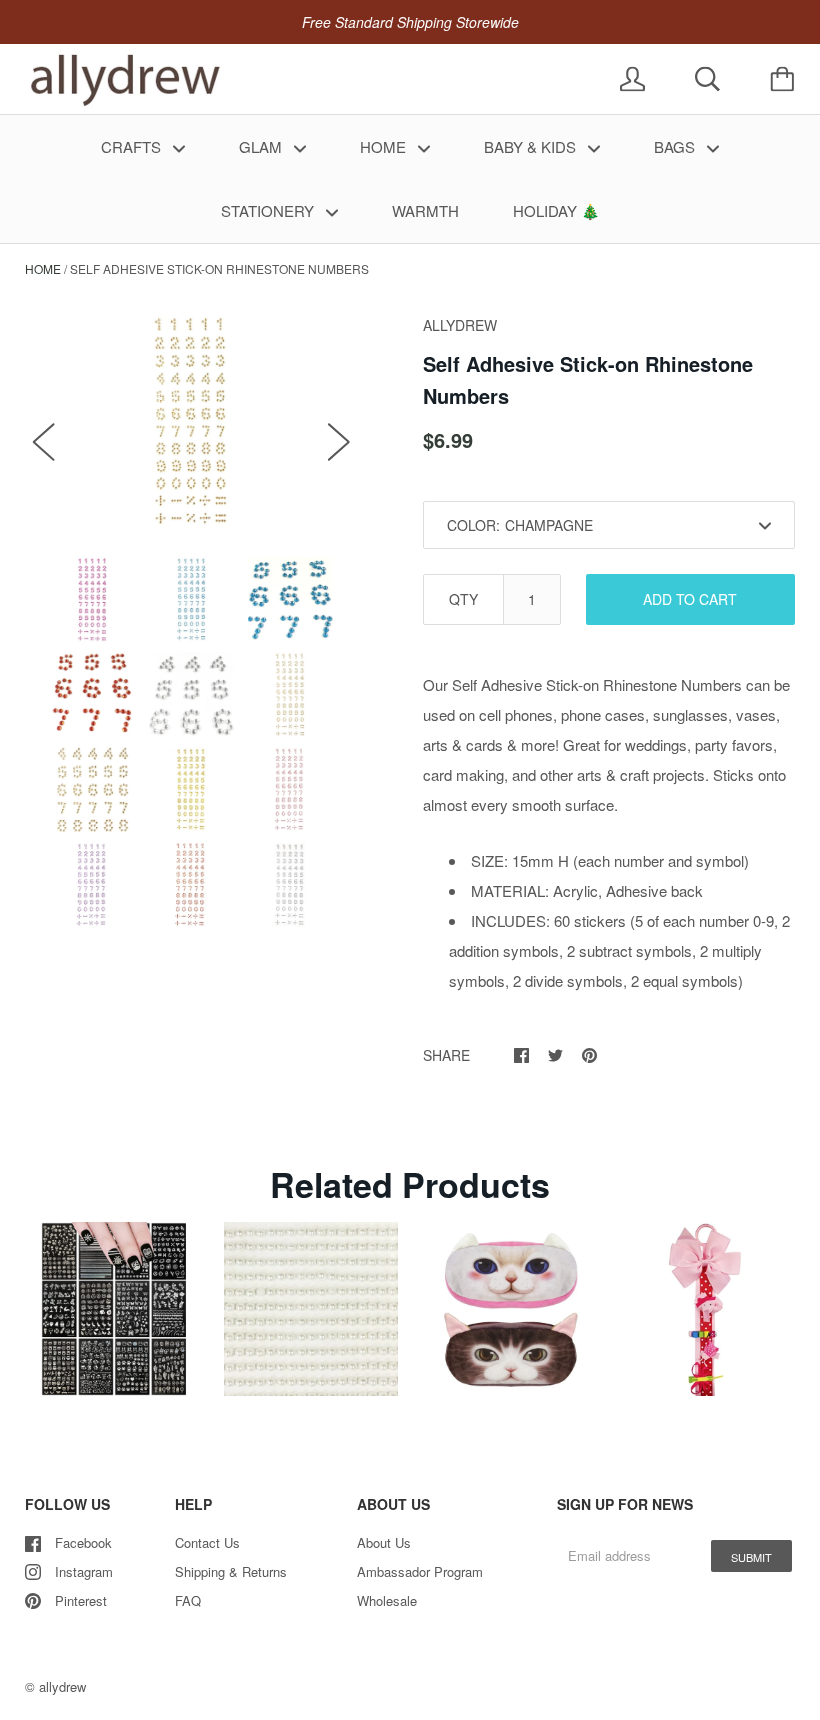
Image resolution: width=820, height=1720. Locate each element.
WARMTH (425, 210)
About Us (384, 1542)
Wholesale (387, 1600)
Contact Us (207, 1542)
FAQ (188, 1600)
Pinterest (81, 1600)
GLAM (262, 146)
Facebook (83, 1542)
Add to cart (690, 599)
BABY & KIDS (532, 146)
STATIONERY (269, 210)
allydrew (62, 1686)
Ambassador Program (420, 1571)
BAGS (676, 146)
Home (43, 268)
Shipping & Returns (231, 1571)
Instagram (84, 1571)
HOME (385, 146)
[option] (191, 420)
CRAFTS (133, 146)
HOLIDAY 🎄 (556, 210)
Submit (751, 1557)
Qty (463, 599)
